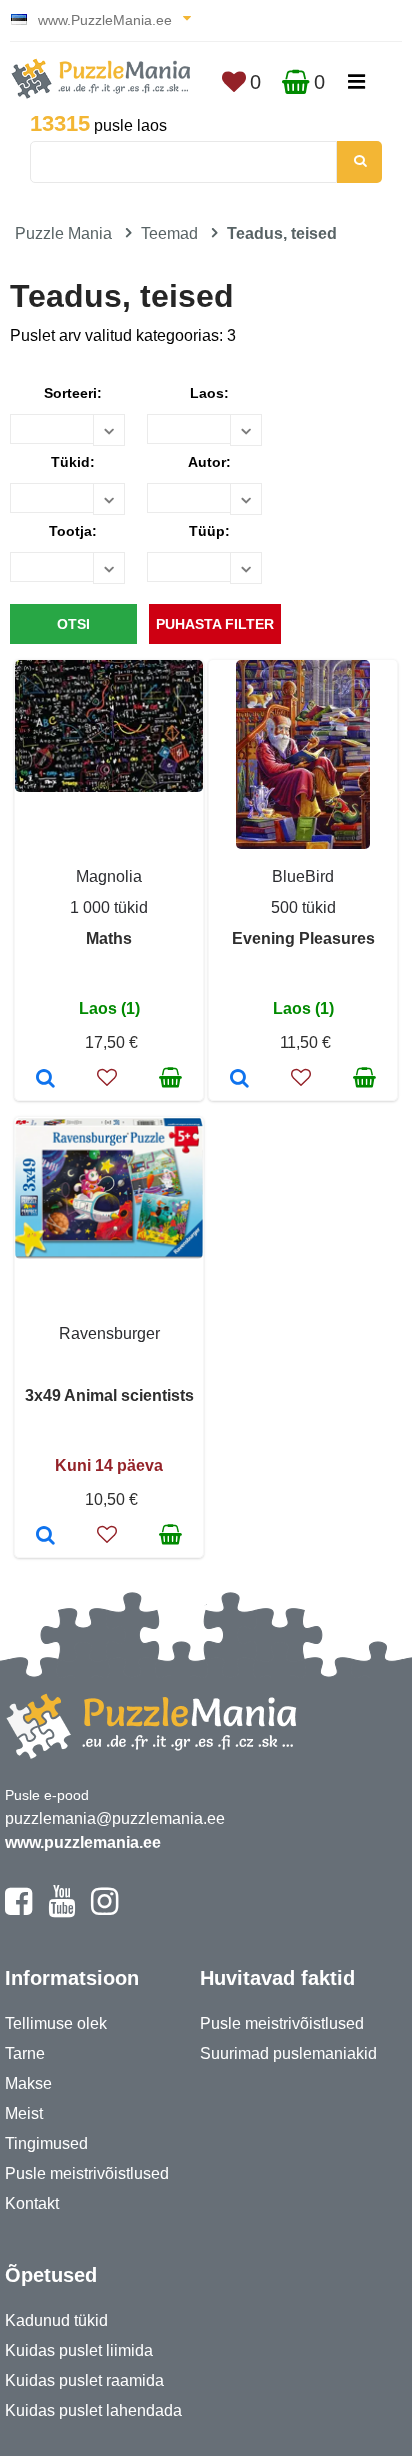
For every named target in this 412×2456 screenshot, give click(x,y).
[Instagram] (104, 1910)
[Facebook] (18, 1910)
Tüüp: (209, 531)
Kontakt (32, 2203)
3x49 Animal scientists (109, 1395)
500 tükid (303, 907)
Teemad (169, 233)
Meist (24, 2113)
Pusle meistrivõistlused (87, 2173)
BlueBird (303, 876)
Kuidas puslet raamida (84, 2380)
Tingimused (46, 2143)
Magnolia (109, 876)
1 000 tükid (109, 907)
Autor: (209, 462)
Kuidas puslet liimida (79, 2350)
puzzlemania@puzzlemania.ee (115, 1818)
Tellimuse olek (56, 2023)
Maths (109, 938)
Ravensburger (109, 1333)
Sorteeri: (73, 393)
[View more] (109, 786)
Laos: (209, 393)
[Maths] (45, 1080)
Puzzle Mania (63, 233)
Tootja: (73, 531)
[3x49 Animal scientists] (45, 1537)
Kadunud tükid (56, 2320)
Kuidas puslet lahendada (93, 2410)
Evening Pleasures (303, 938)
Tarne (25, 2053)
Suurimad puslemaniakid (288, 2053)
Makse (28, 2083)
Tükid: (73, 462)
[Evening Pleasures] (239, 1080)
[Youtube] (61, 1910)
